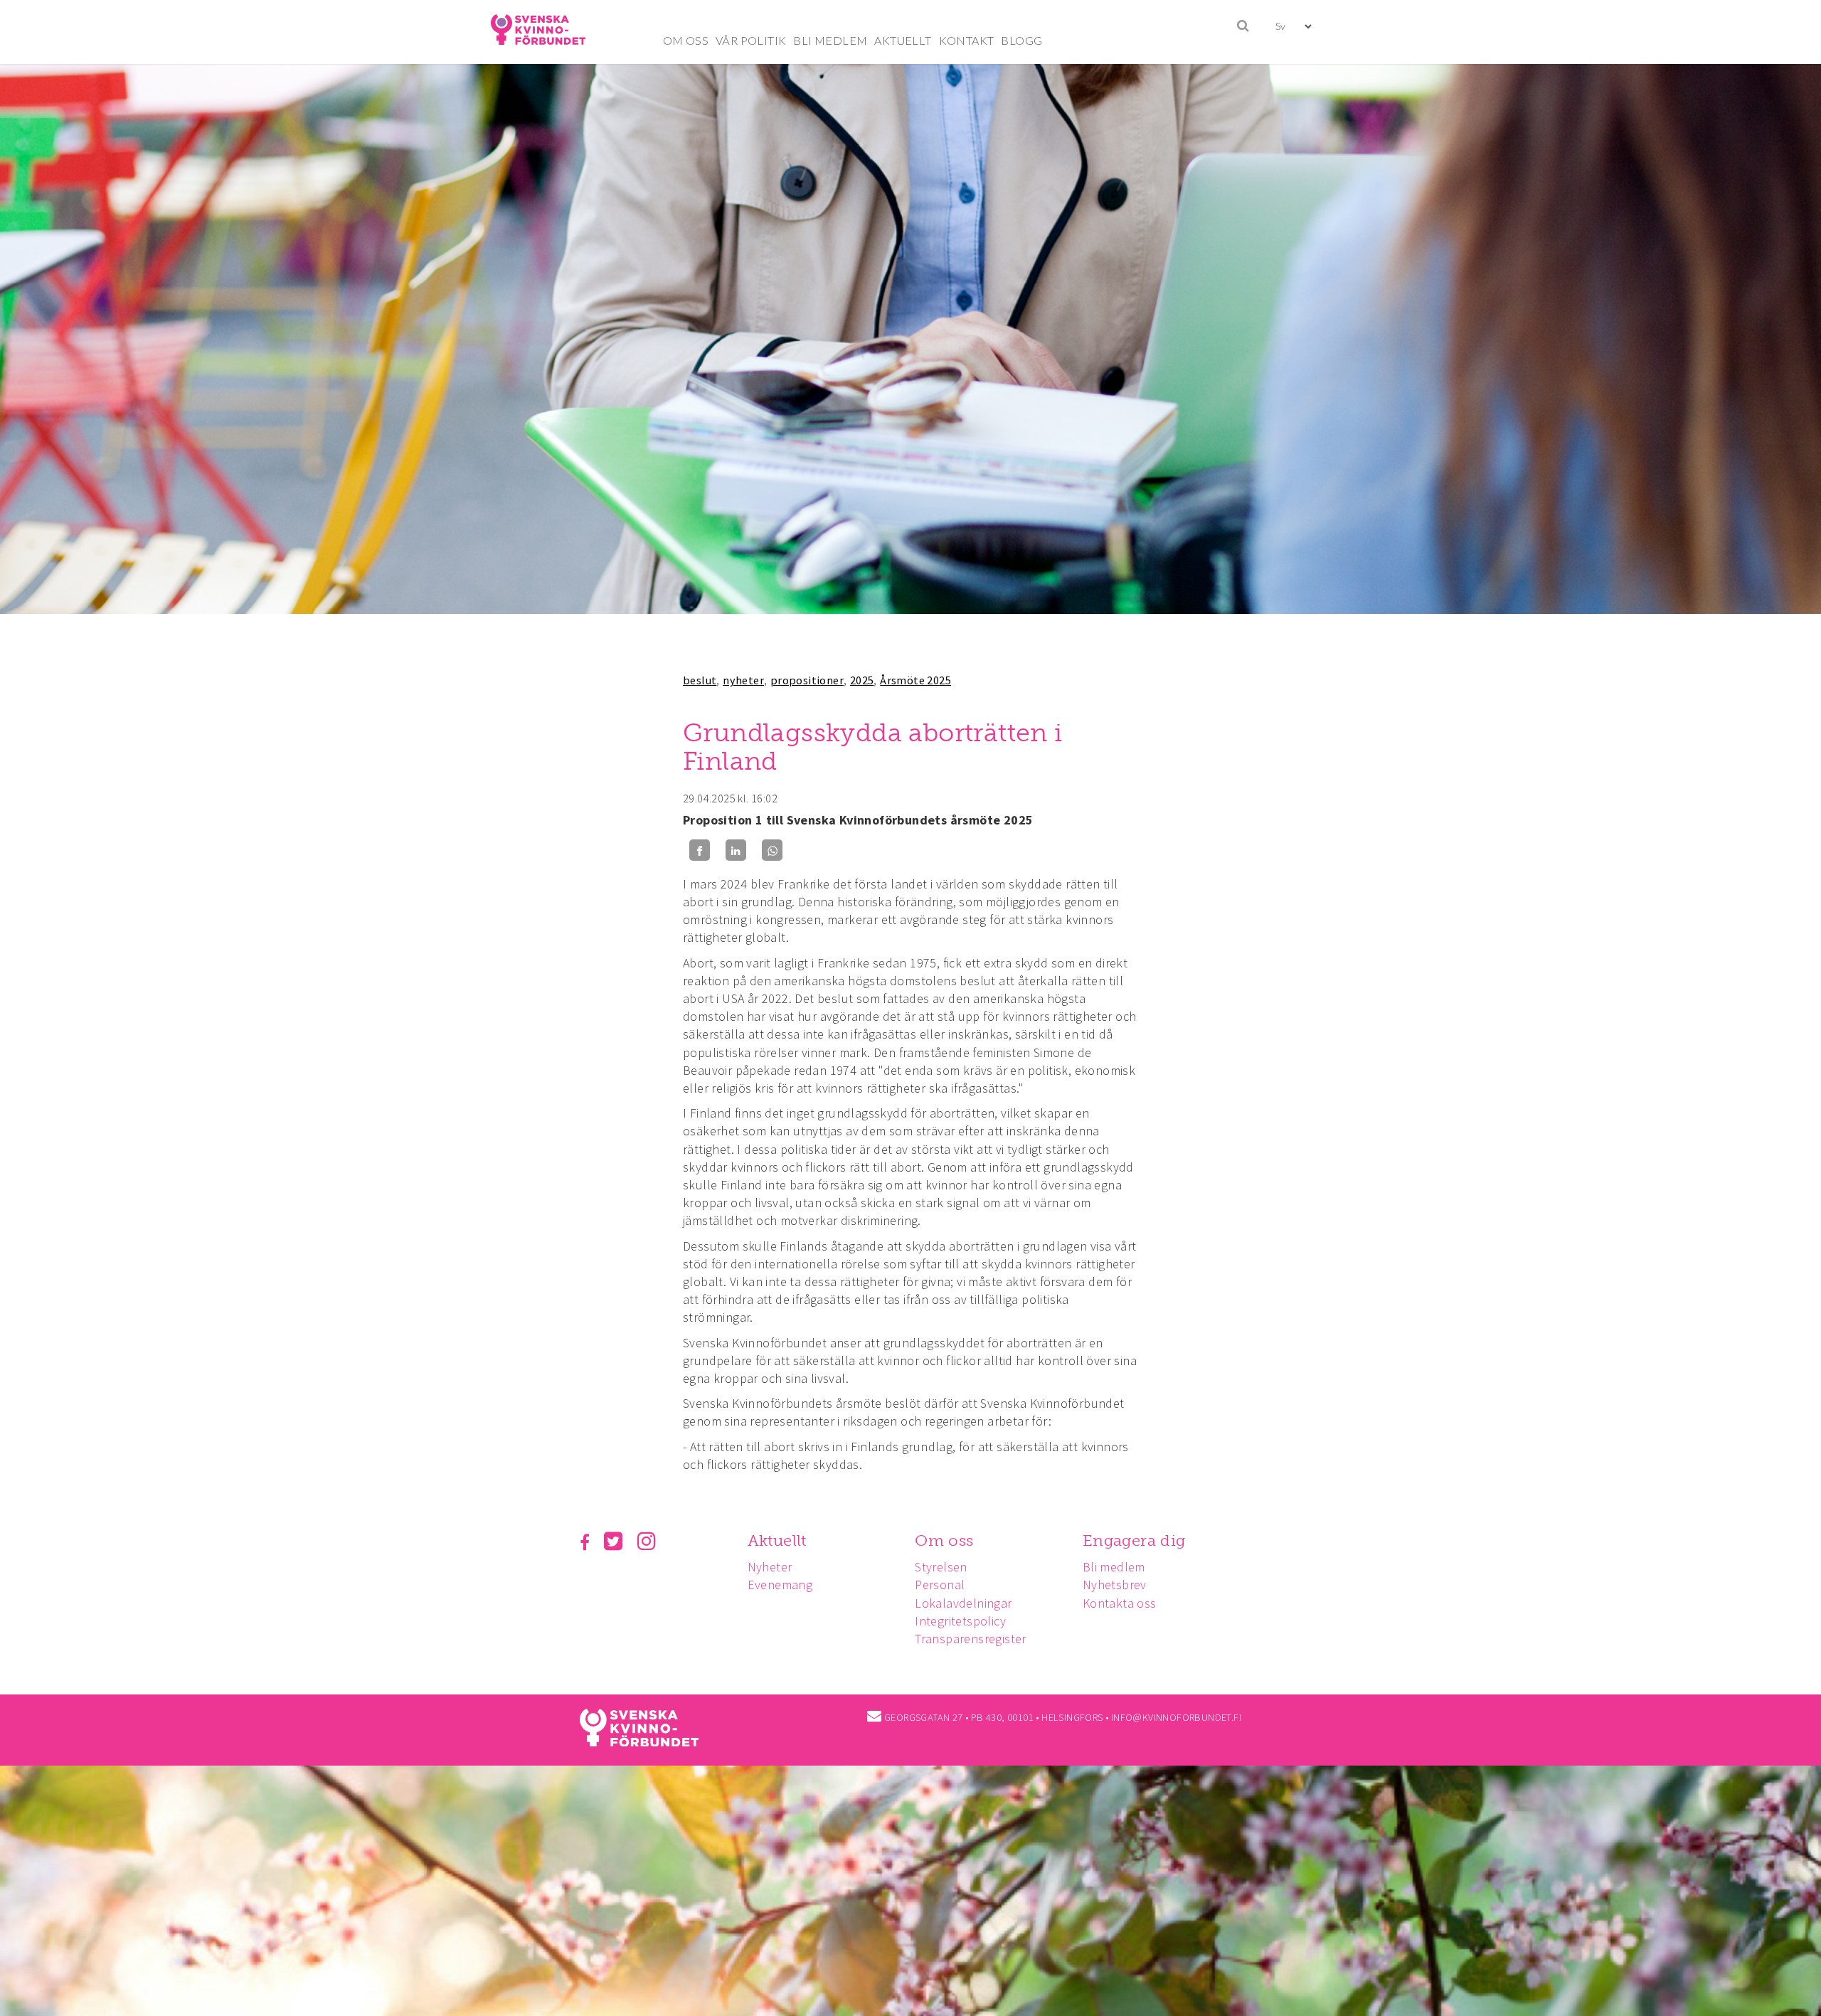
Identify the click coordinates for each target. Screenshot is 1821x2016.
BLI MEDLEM (830, 40)
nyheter (743, 680)
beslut (700, 680)
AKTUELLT (903, 40)
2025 (862, 680)
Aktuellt (777, 1540)
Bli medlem (1114, 1567)
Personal (940, 1585)
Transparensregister (971, 1639)
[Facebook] (700, 850)
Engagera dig (1134, 1540)
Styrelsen (941, 1567)
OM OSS (686, 40)
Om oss (944, 1540)
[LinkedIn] (736, 850)
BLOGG (1021, 40)
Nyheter (770, 1567)
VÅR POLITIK (751, 40)
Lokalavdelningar (963, 1603)
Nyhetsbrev (1115, 1585)
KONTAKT (967, 40)
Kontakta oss (1120, 1603)
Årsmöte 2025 (915, 680)
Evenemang (780, 1585)
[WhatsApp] (772, 850)
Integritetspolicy (960, 1621)
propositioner (807, 680)
